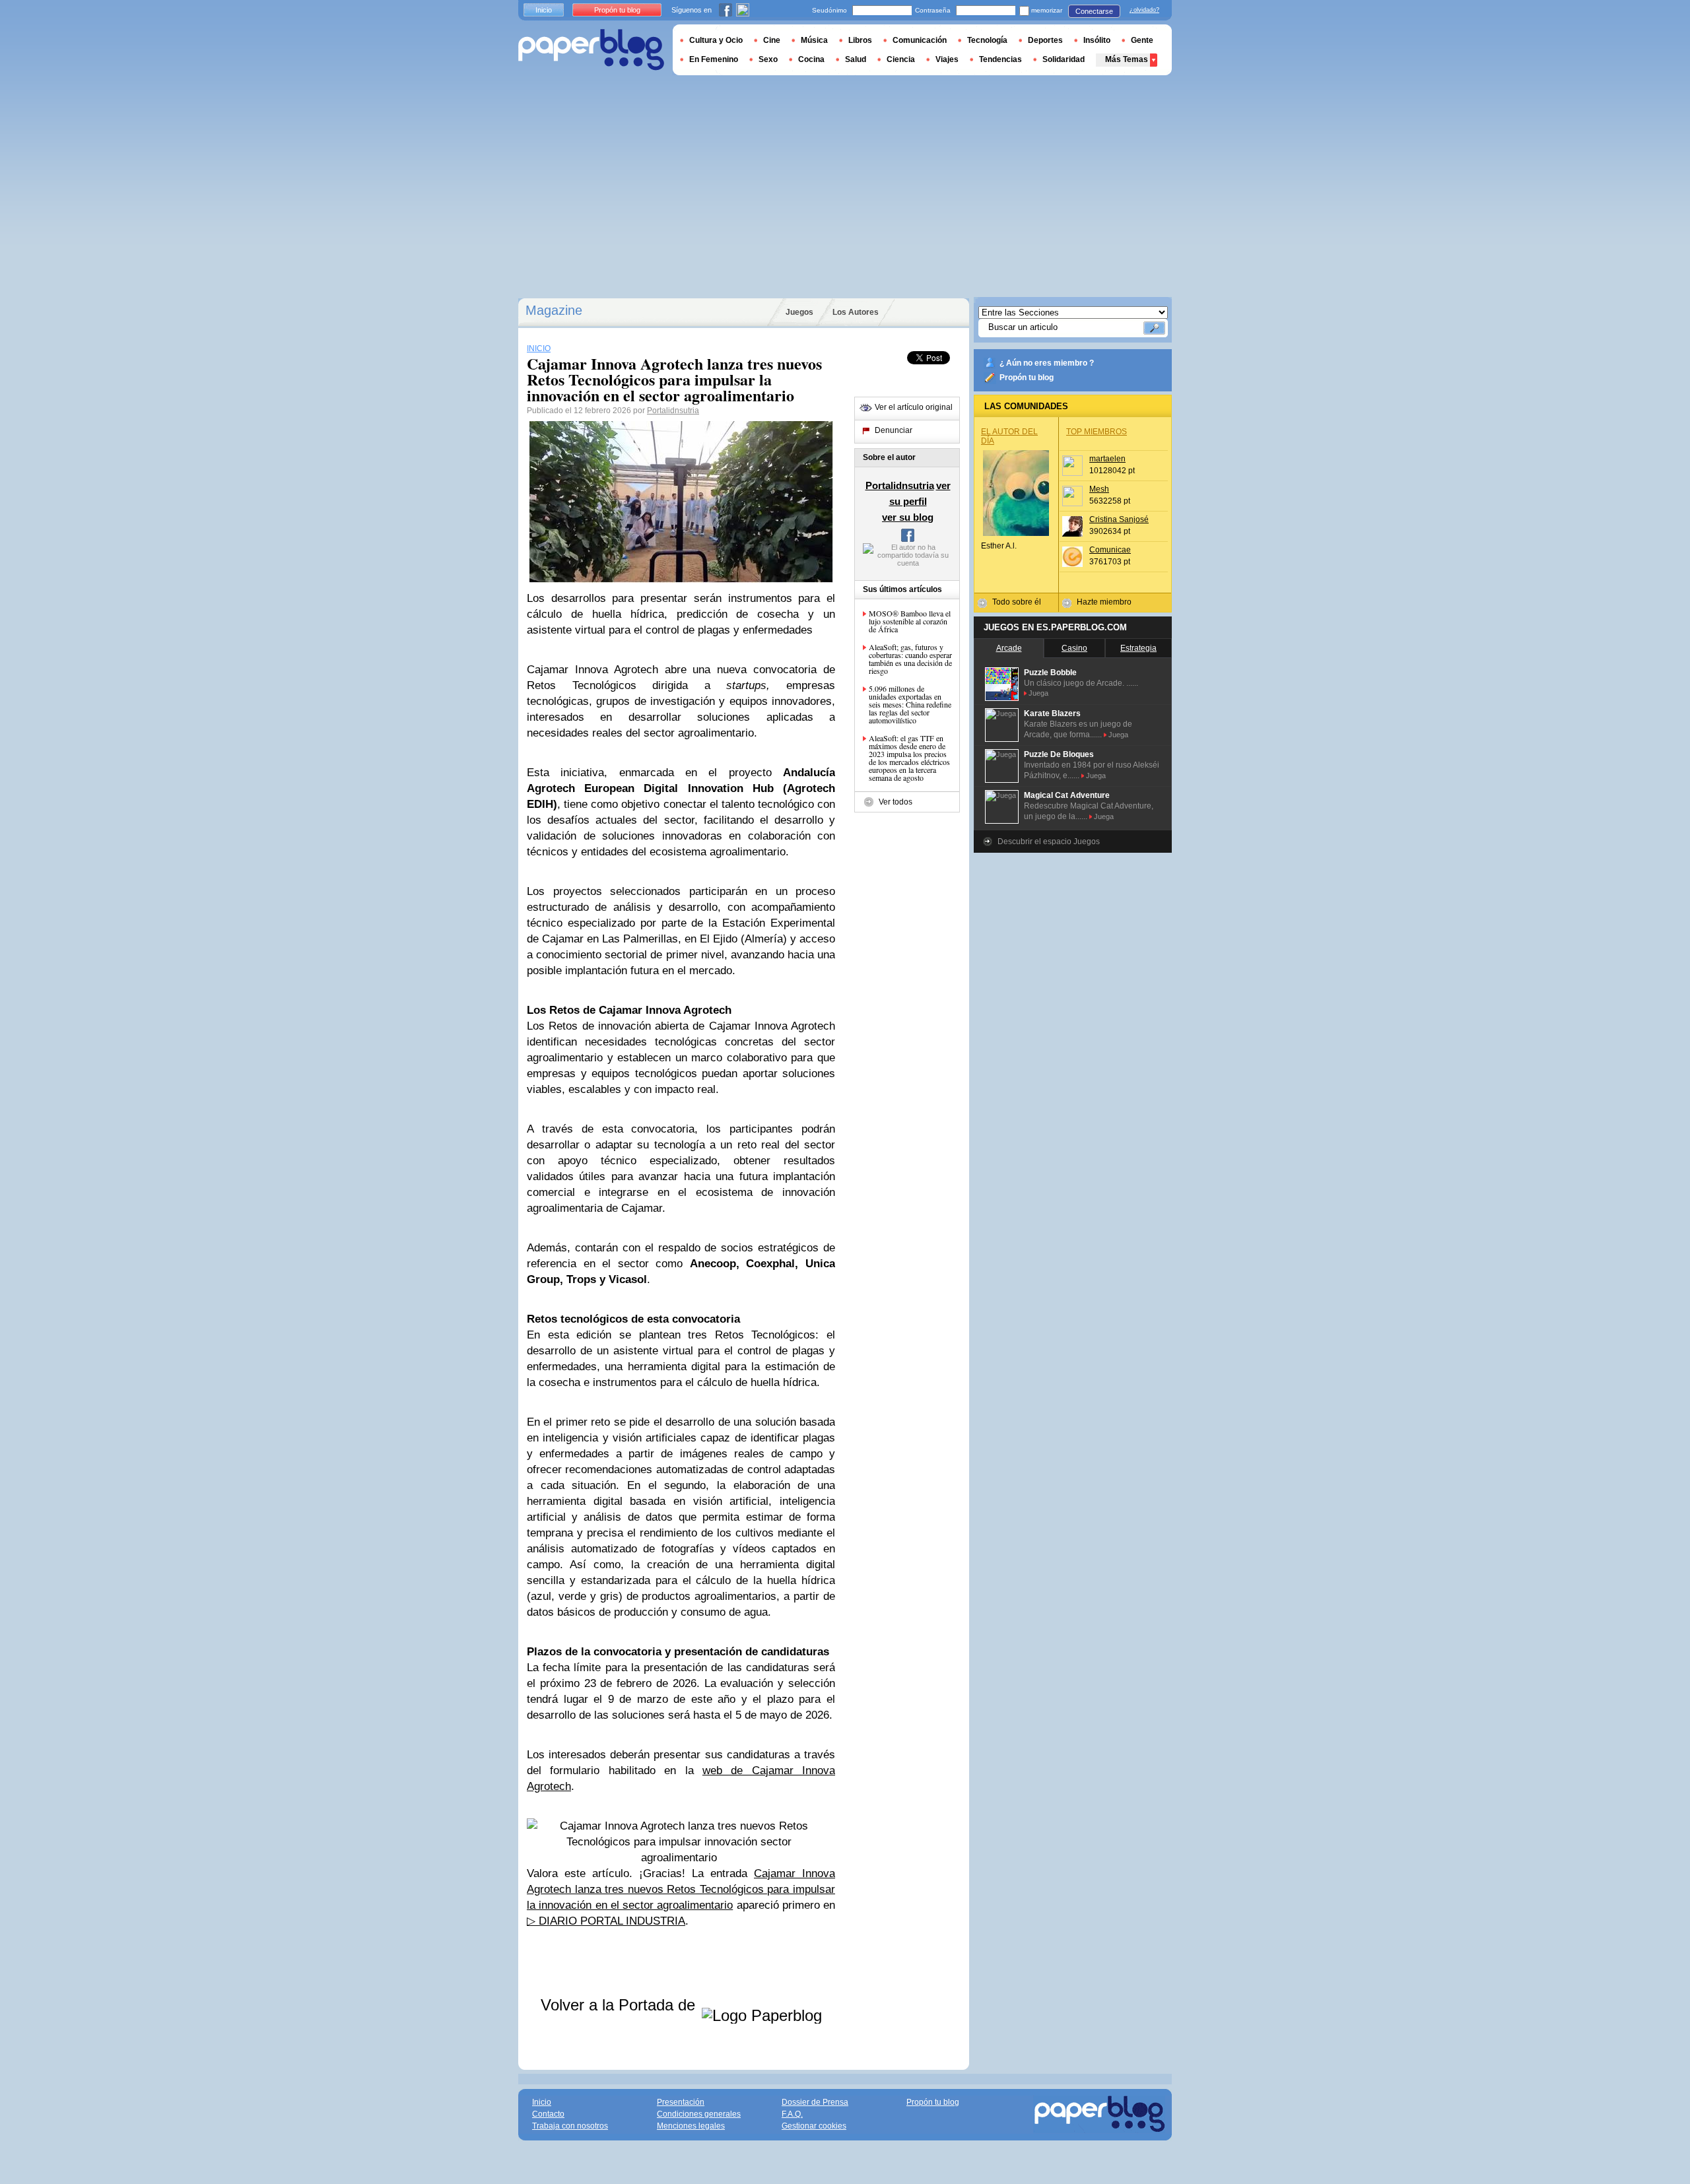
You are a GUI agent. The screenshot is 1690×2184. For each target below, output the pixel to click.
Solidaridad (1064, 59)
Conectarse (1094, 11)
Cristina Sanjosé (1119, 519)
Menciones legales (691, 2126)
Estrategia (1138, 648)
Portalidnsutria (673, 411)
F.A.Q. (792, 2114)
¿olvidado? (1144, 10)
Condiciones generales (699, 2114)
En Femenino (714, 59)
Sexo (768, 59)
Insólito (1097, 40)
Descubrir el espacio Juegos (1049, 842)
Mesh (1099, 489)
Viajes (947, 59)
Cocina (811, 59)
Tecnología (987, 40)
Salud (856, 59)
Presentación (681, 2102)
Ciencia (901, 59)
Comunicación (920, 40)
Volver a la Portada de (620, 2005)
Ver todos (896, 802)
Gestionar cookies (814, 2126)
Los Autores (856, 312)
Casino (1074, 648)
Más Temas (1127, 59)
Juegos (799, 312)
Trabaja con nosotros (570, 2126)
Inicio (544, 10)
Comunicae (1110, 550)
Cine (772, 40)
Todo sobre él (1017, 602)
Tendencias (1000, 59)
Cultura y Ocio (716, 40)
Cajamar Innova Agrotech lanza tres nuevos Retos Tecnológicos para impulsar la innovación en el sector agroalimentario (681, 1889)
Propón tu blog (1027, 378)
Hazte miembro (1104, 602)
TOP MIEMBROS (1097, 432)
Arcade (1009, 648)
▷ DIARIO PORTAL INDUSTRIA (606, 1921)
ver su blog (908, 517)
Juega (1038, 693)
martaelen (1107, 459)
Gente (1142, 40)
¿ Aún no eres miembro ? (1047, 363)
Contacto (548, 2114)
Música (814, 40)
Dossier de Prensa (815, 2102)
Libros (860, 40)
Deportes (1045, 40)
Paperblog (591, 50)
